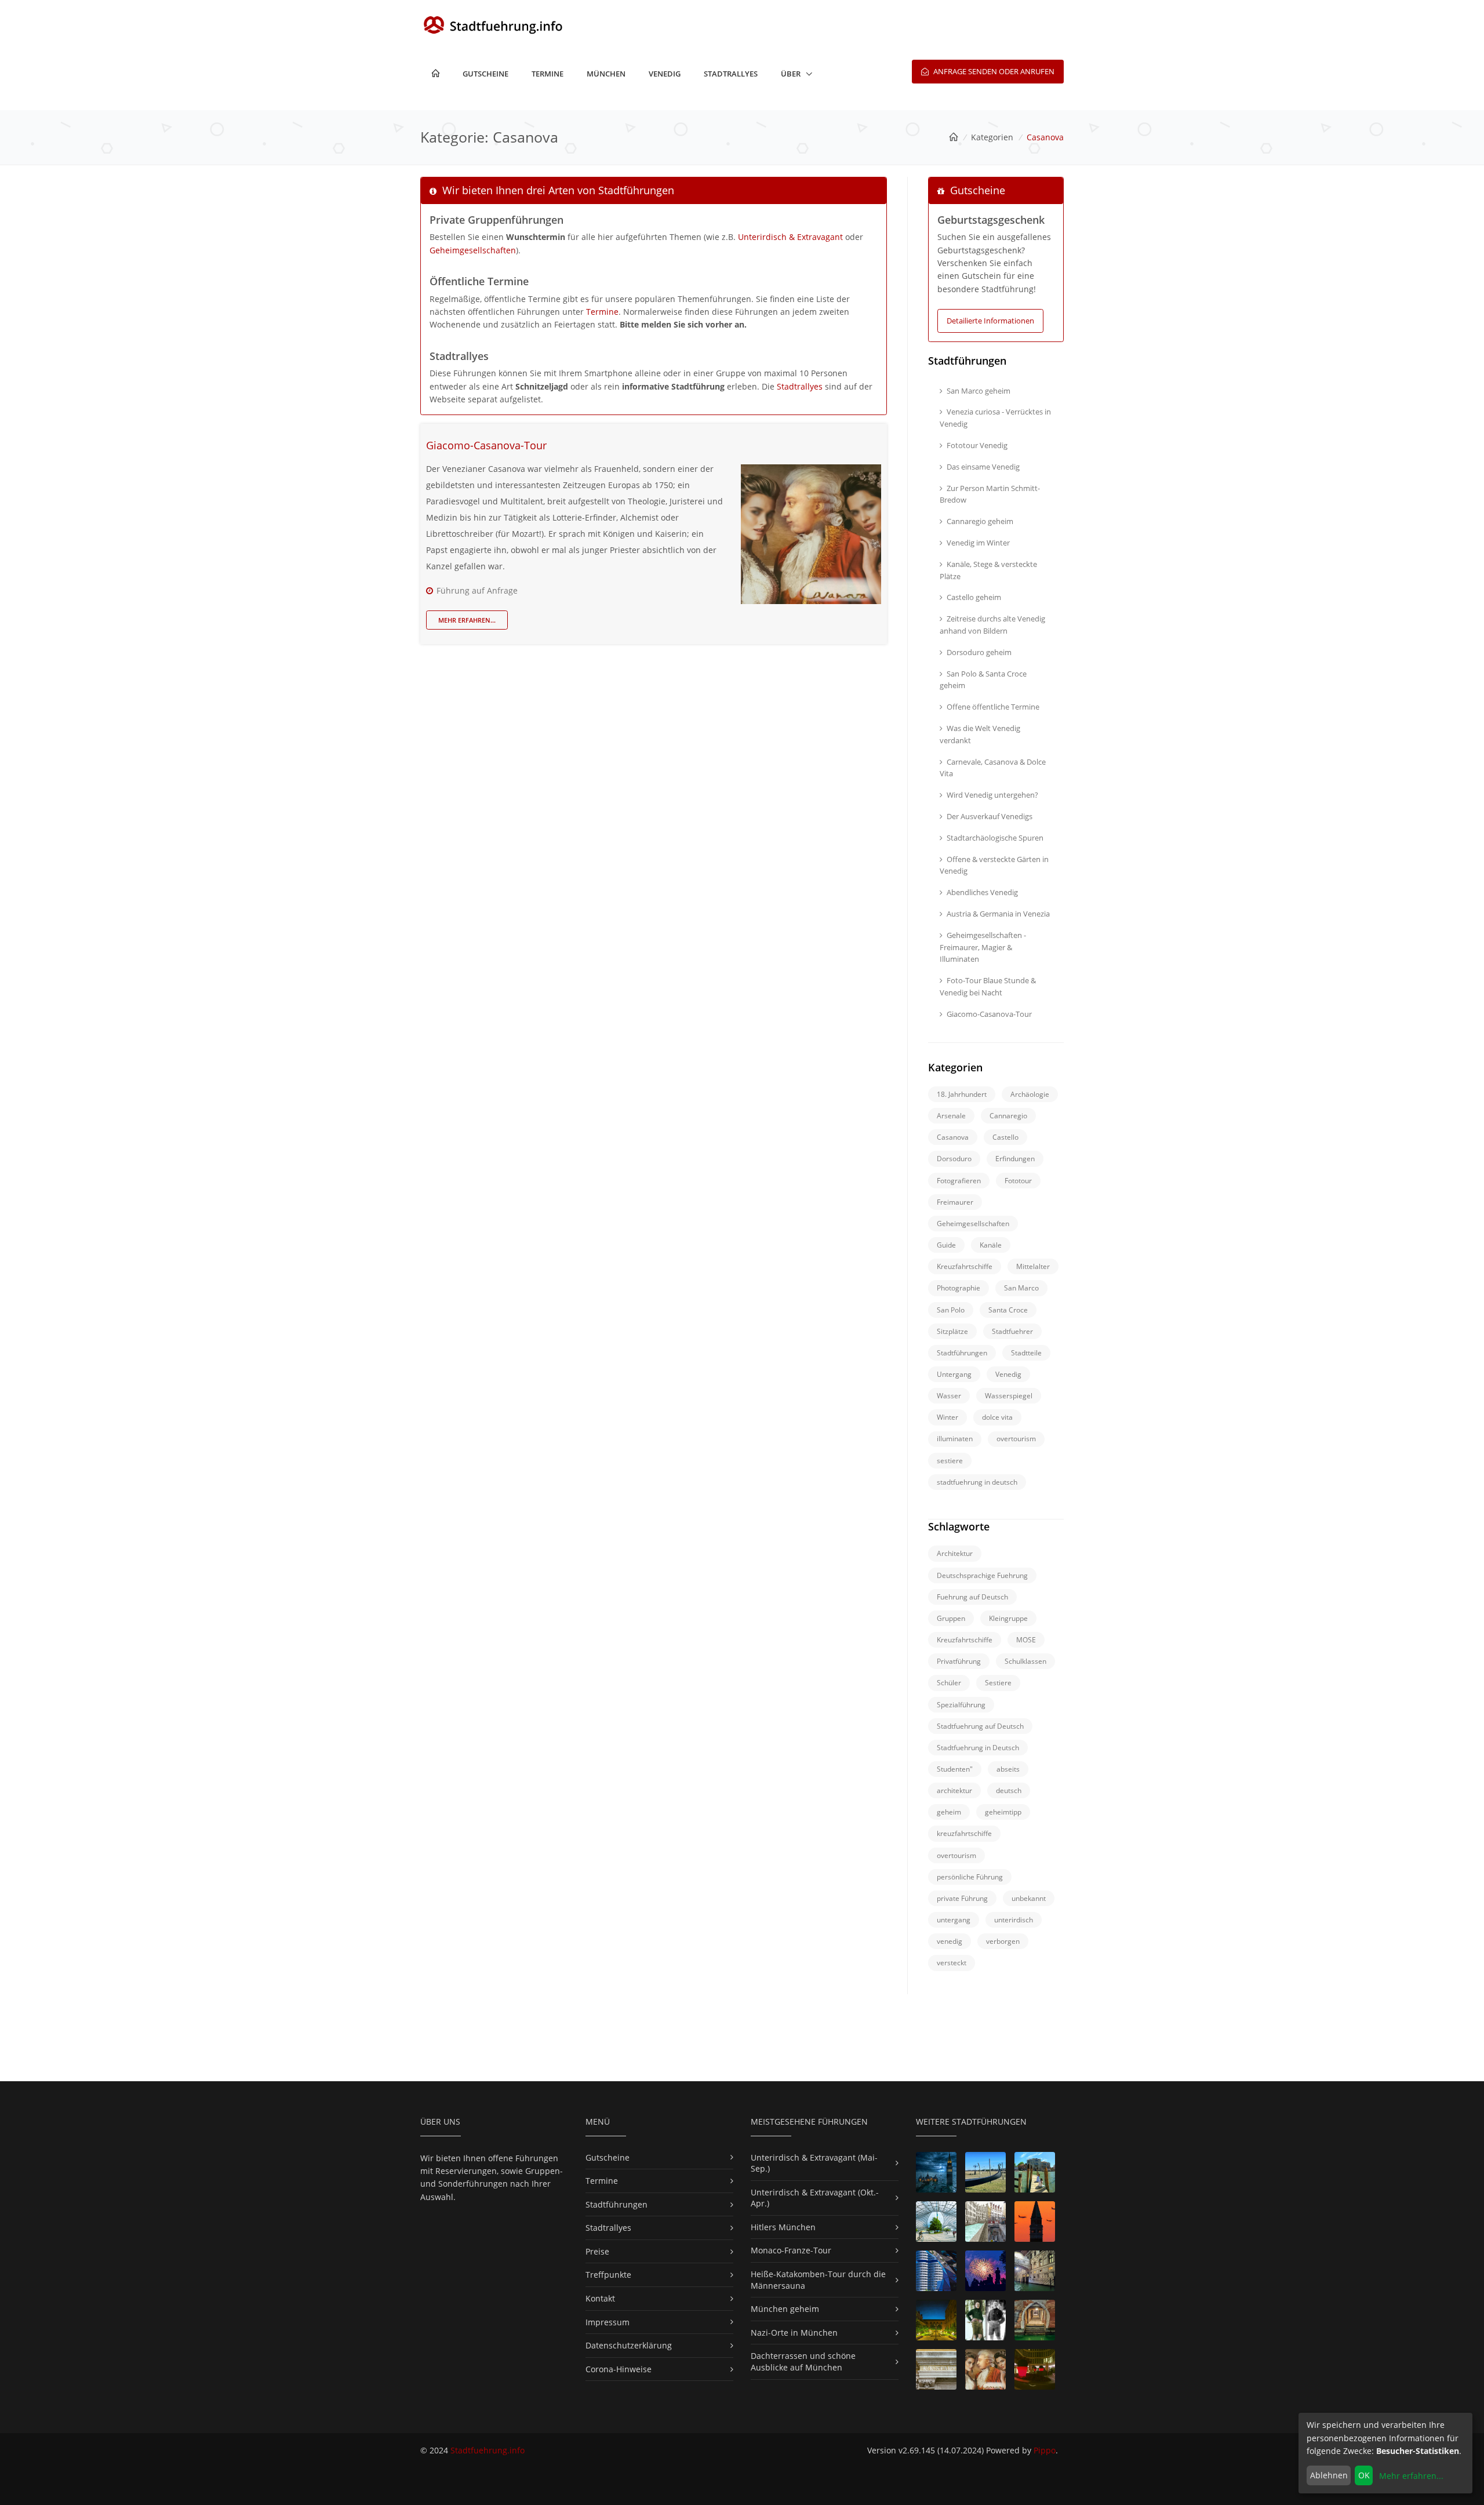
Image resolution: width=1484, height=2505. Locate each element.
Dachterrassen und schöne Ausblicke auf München (803, 2362)
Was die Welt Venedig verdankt (980, 734)
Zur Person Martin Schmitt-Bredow (990, 494)
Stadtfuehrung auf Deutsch (980, 1726)
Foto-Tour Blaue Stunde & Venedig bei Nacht (988, 986)
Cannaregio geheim (980, 521)
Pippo (1045, 2450)
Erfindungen (1015, 1159)
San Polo (951, 1310)
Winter (947, 1417)
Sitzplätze (952, 1331)
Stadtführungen (962, 1353)
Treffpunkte (608, 2275)
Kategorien (992, 137)
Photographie (959, 1288)
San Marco (1021, 1288)
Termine (548, 74)
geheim (949, 1812)
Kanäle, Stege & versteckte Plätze (988, 570)
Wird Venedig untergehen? (992, 795)
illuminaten (955, 1439)
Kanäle (991, 1245)
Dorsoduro (954, 1159)
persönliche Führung (970, 1877)
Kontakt (600, 2298)
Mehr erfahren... (467, 620)
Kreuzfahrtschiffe (965, 1266)
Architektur (955, 1553)
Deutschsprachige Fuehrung (982, 1575)
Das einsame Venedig (983, 467)
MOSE (1026, 1640)
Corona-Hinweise (619, 2369)
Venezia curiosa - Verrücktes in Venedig (995, 418)
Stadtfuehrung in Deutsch (978, 1748)
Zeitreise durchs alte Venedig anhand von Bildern (992, 625)
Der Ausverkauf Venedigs (990, 816)
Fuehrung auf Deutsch (972, 1597)
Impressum (608, 2322)
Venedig (665, 74)
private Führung (962, 1898)
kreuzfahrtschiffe (964, 1833)
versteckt (952, 1963)
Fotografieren (959, 1181)
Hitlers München (783, 2227)
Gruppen (951, 1618)
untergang (954, 1920)
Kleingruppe (1008, 1618)
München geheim (785, 2309)
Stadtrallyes (731, 74)
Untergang (954, 1374)
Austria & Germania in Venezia (998, 914)
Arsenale (951, 1116)
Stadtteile (1026, 1353)
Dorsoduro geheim (979, 652)
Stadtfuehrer (1012, 1331)
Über (791, 74)
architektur (954, 1790)
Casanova (953, 1137)
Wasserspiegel (1009, 1396)
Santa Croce (1008, 1310)
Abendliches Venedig (982, 892)
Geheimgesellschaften (473, 250)
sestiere (950, 1461)
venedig (950, 1941)
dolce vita (997, 1417)
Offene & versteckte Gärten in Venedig (994, 865)
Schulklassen (1025, 1661)
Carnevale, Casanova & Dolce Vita (993, 768)
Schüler (949, 1683)
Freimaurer (955, 1202)
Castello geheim (974, 597)
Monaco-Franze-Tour (791, 2250)
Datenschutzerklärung (629, 2345)
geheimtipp (1003, 1812)
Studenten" (955, 1769)
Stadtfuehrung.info (488, 2450)
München (606, 74)
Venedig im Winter (978, 543)
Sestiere (998, 1683)
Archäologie (1030, 1094)
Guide (946, 1245)
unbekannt (1029, 1898)
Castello (1005, 1137)
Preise (597, 2251)
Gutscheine (485, 74)
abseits (1008, 1769)
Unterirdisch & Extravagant (790, 237)
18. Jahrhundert (962, 1094)
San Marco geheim (979, 391)
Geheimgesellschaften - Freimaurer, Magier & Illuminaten (983, 947)
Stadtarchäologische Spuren (995, 838)
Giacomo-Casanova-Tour (486, 445)
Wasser (949, 1396)
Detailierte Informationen (990, 321)
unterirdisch (1014, 1920)
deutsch (1009, 1790)
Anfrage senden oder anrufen (993, 71)
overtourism (1016, 1439)
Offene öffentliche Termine (993, 707)
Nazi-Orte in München (794, 2333)
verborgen (1003, 1941)
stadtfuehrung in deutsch (977, 1482)
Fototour (1018, 1181)
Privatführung (959, 1661)
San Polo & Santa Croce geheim (983, 680)
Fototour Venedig (977, 445)
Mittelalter (1033, 1266)
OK (1364, 2475)
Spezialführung (961, 1705)
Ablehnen (1329, 2475)
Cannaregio (1008, 1116)
